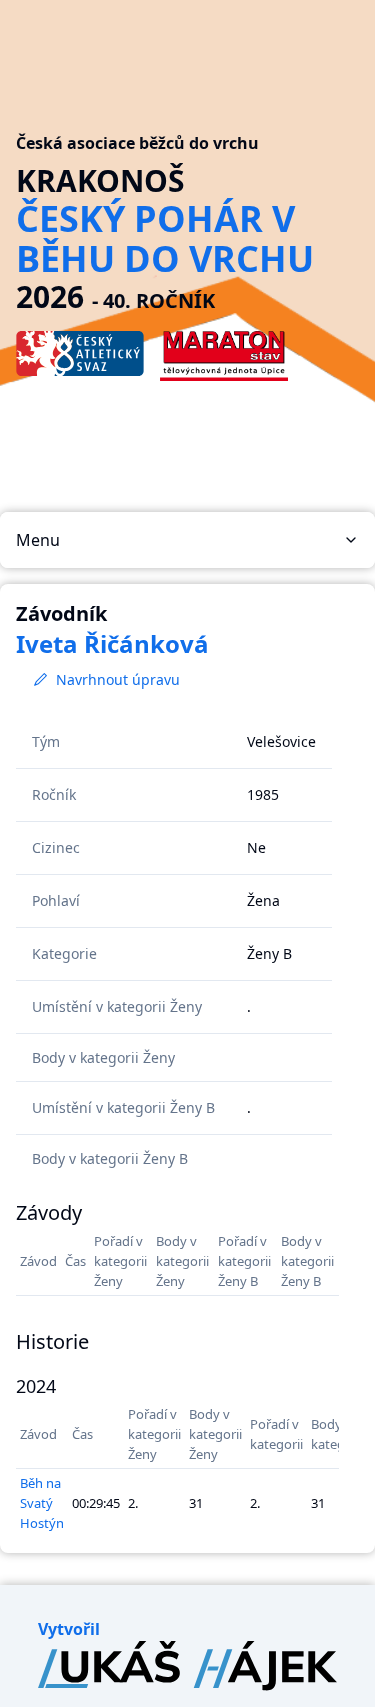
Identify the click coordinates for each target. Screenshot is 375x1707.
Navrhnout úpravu (118, 679)
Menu (38, 540)
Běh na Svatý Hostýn (42, 1503)
